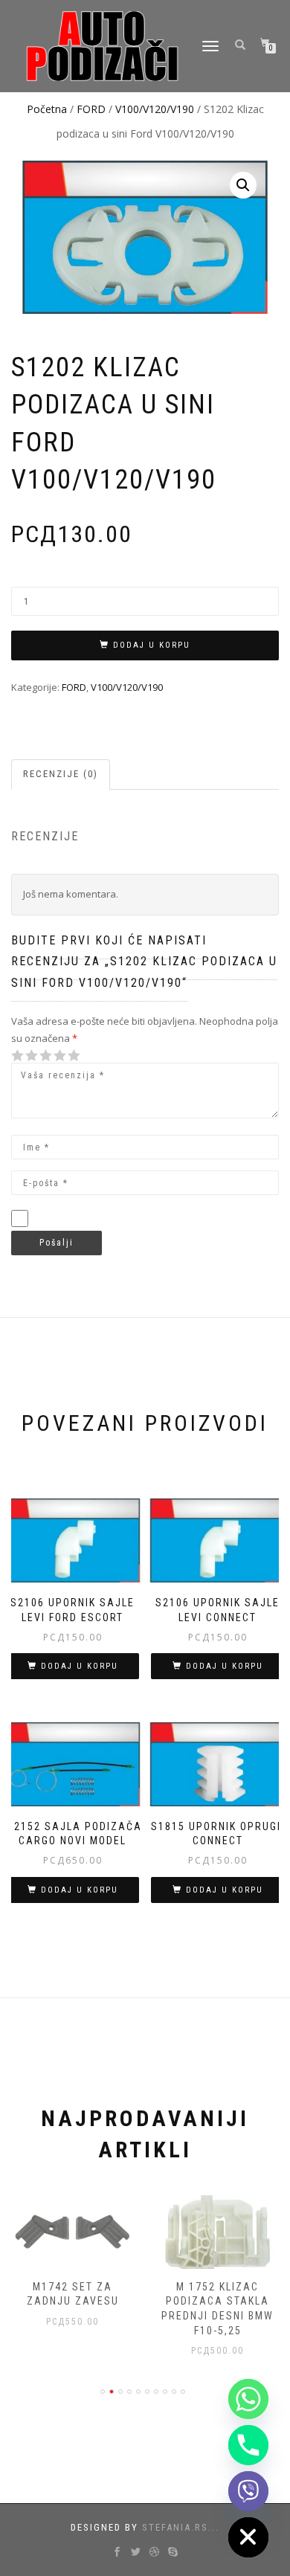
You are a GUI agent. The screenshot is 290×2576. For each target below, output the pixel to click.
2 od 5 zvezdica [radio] (25, 1056)
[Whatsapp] (248, 2399)
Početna (47, 109)
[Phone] (248, 2445)
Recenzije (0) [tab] (61, 774)
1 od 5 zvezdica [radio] (18, 1056)
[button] (243, 185)
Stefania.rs (175, 2527)
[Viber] (248, 2491)
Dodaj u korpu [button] (80, 1666)
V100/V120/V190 (155, 109)
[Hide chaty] (248, 2537)
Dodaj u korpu (152, 645)
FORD (91, 109)
